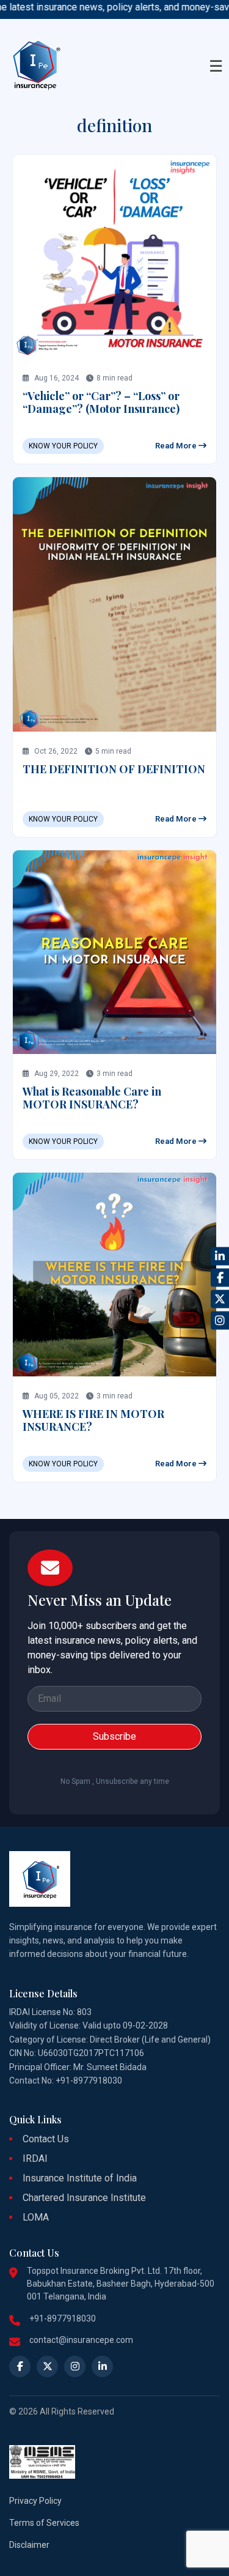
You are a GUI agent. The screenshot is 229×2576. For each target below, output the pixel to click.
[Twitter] (220, 1299)
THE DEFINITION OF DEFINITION (114, 769)
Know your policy (63, 446)
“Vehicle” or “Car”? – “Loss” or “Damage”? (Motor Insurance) (101, 403)
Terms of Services (44, 2523)
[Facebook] (220, 1277)
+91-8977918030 (63, 2318)
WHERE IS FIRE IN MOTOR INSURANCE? (93, 1420)
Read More (177, 446)
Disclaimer (29, 2545)
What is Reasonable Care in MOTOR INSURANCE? (92, 1098)
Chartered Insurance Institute (84, 2198)
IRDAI (35, 2158)
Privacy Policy (35, 2501)
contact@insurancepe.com (81, 2340)
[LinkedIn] (220, 1256)
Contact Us (46, 2139)
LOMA (36, 2217)
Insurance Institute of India (80, 2178)
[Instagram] (220, 1320)
